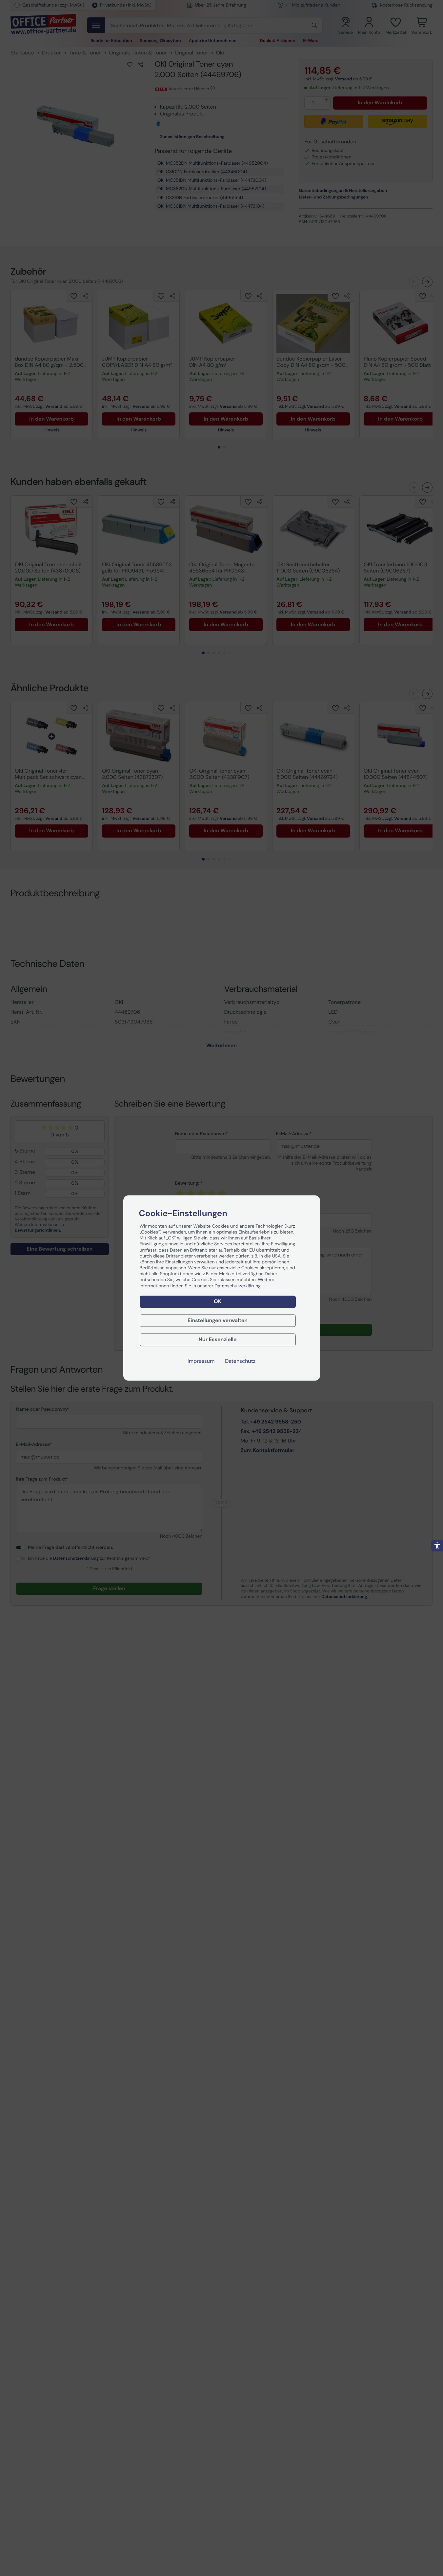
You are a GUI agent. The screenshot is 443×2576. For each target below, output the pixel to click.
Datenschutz (240, 1361)
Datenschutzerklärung (238, 1286)
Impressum (201, 1361)
